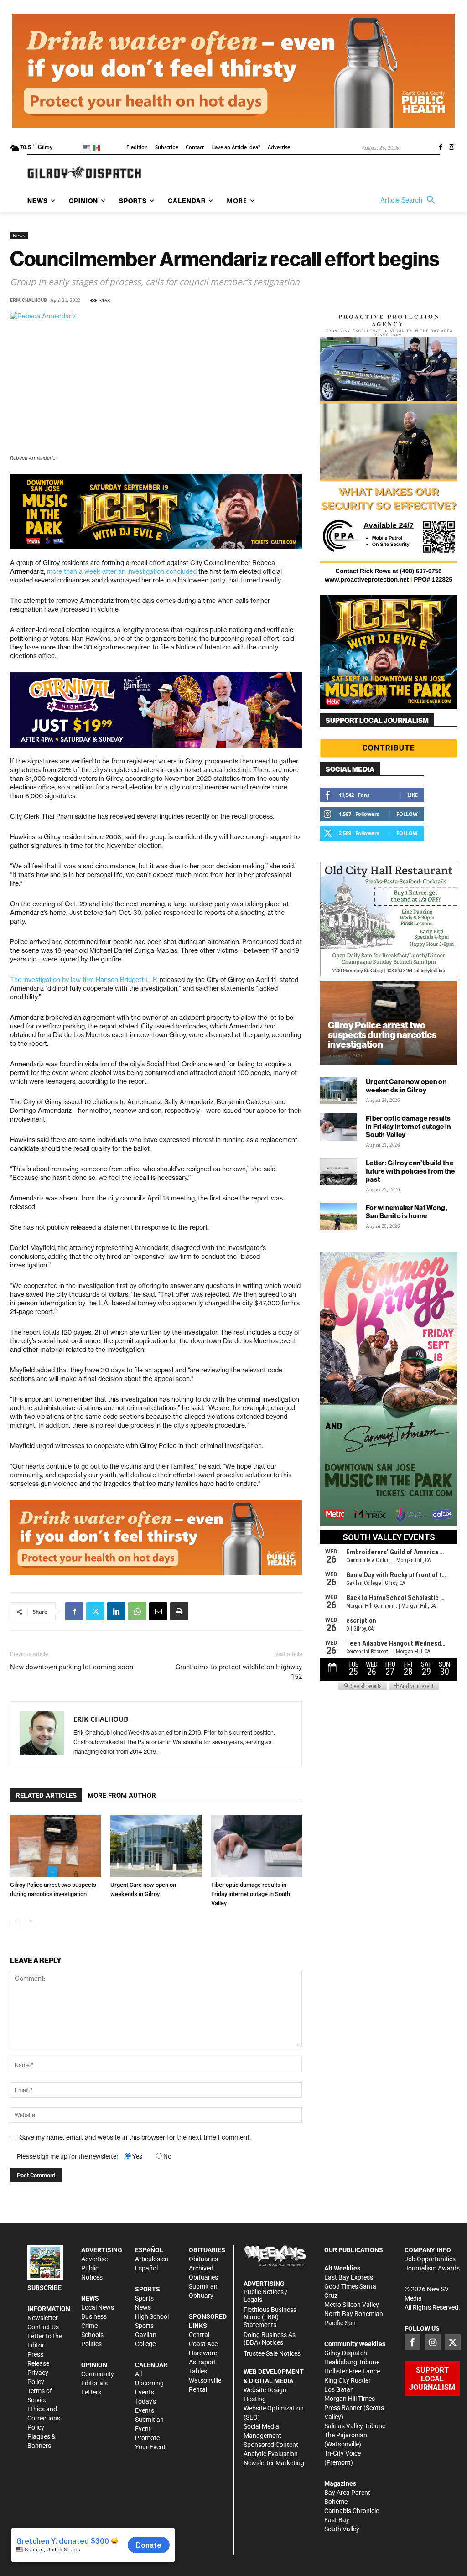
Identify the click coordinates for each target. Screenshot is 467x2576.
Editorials (94, 2383)
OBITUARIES (207, 2250)
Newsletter (43, 2318)
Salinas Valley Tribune (355, 2426)
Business (94, 2316)
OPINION (94, 2365)
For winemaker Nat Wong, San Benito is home (407, 1212)
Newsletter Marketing (274, 2463)
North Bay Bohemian (354, 2314)
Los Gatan (339, 2389)
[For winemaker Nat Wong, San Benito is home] (338, 1216)
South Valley (342, 2529)
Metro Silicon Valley (352, 2305)
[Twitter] (95, 1611)
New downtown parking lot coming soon (72, 1667)
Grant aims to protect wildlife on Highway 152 (239, 1672)
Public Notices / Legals (266, 2296)
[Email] (158, 1611)
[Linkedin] (116, 1611)
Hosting (255, 2399)
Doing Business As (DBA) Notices (270, 2339)
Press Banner (343, 2408)
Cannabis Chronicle (352, 2511)
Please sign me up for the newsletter (68, 2156)
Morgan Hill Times (350, 2399)
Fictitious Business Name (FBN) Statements (270, 2317)
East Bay (337, 2520)
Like (413, 795)
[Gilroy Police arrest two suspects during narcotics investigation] (55, 1846)
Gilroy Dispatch (346, 2353)
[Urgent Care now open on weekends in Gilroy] (156, 1846)
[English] (88, 148)
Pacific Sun (340, 2323)
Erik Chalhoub (29, 300)
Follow (407, 814)
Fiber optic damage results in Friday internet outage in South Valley (251, 1894)
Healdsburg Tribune (352, 2362)
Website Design (265, 2390)
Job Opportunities (430, 2259)
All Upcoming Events (149, 2383)
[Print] (179, 1611)
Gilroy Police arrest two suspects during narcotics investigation (382, 1035)
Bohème (336, 2502)
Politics (91, 2344)
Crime (89, 2326)
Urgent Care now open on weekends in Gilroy (406, 1086)
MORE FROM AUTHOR (122, 1796)
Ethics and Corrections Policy (44, 2418)
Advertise (94, 2259)
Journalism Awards (432, 2268)
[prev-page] (16, 1921)
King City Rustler (348, 2380)
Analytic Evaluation (271, 2454)
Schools (92, 2335)
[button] (410, 200)
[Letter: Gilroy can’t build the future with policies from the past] (338, 1172)
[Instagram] (451, 148)
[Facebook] (441, 148)
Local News (98, 2307)
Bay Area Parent (347, 2493)
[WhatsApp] (137, 1611)
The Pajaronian (346, 2435)
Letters (91, 2392)
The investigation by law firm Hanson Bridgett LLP (83, 980)
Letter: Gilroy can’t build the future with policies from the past (410, 1171)
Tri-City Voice (342, 2453)
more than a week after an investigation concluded (122, 571)
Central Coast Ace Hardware (203, 2344)
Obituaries (203, 2259)
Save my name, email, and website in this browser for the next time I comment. (135, 2137)
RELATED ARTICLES (46, 1796)
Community (98, 2374)
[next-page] (30, 1921)
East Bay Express (349, 2277)
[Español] (98, 148)
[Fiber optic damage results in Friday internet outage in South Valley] (257, 1846)
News (19, 235)
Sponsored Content (271, 2445)
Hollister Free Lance (352, 2371)
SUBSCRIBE (44, 2288)
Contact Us (43, 2327)
